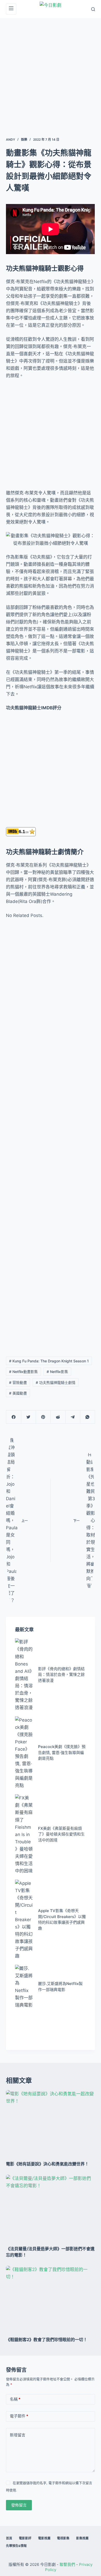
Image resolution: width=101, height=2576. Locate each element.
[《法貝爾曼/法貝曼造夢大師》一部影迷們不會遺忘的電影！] (50, 2208)
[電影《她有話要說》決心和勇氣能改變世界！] (50, 2123)
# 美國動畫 (18, 1393)
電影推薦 (44, 2538)
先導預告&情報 (16, 2546)
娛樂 (24, 140)
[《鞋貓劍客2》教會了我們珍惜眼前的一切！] (50, 2299)
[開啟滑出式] (11, 9)
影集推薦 (82, 2538)
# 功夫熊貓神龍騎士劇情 (56, 1382)
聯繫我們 (67, 2564)
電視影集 (63, 2538)
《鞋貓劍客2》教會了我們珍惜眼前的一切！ (47, 2340)
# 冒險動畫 (18, 1382)
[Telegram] (73, 1417)
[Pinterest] (43, 1417)
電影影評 (25, 2538)
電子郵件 (19, 2416)
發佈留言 (19, 2505)
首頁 (9, 2538)
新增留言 (18, 2435)
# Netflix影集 (57, 1372)
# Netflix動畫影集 (23, 1372)
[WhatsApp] (88, 1417)
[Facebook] (14, 1417)
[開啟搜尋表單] (93, 9)
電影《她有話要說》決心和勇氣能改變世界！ (47, 2164)
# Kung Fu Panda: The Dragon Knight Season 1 (49, 1361)
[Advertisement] (51, 71)
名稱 (15, 2399)
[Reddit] (58, 1417)
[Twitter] (28, 1417)
